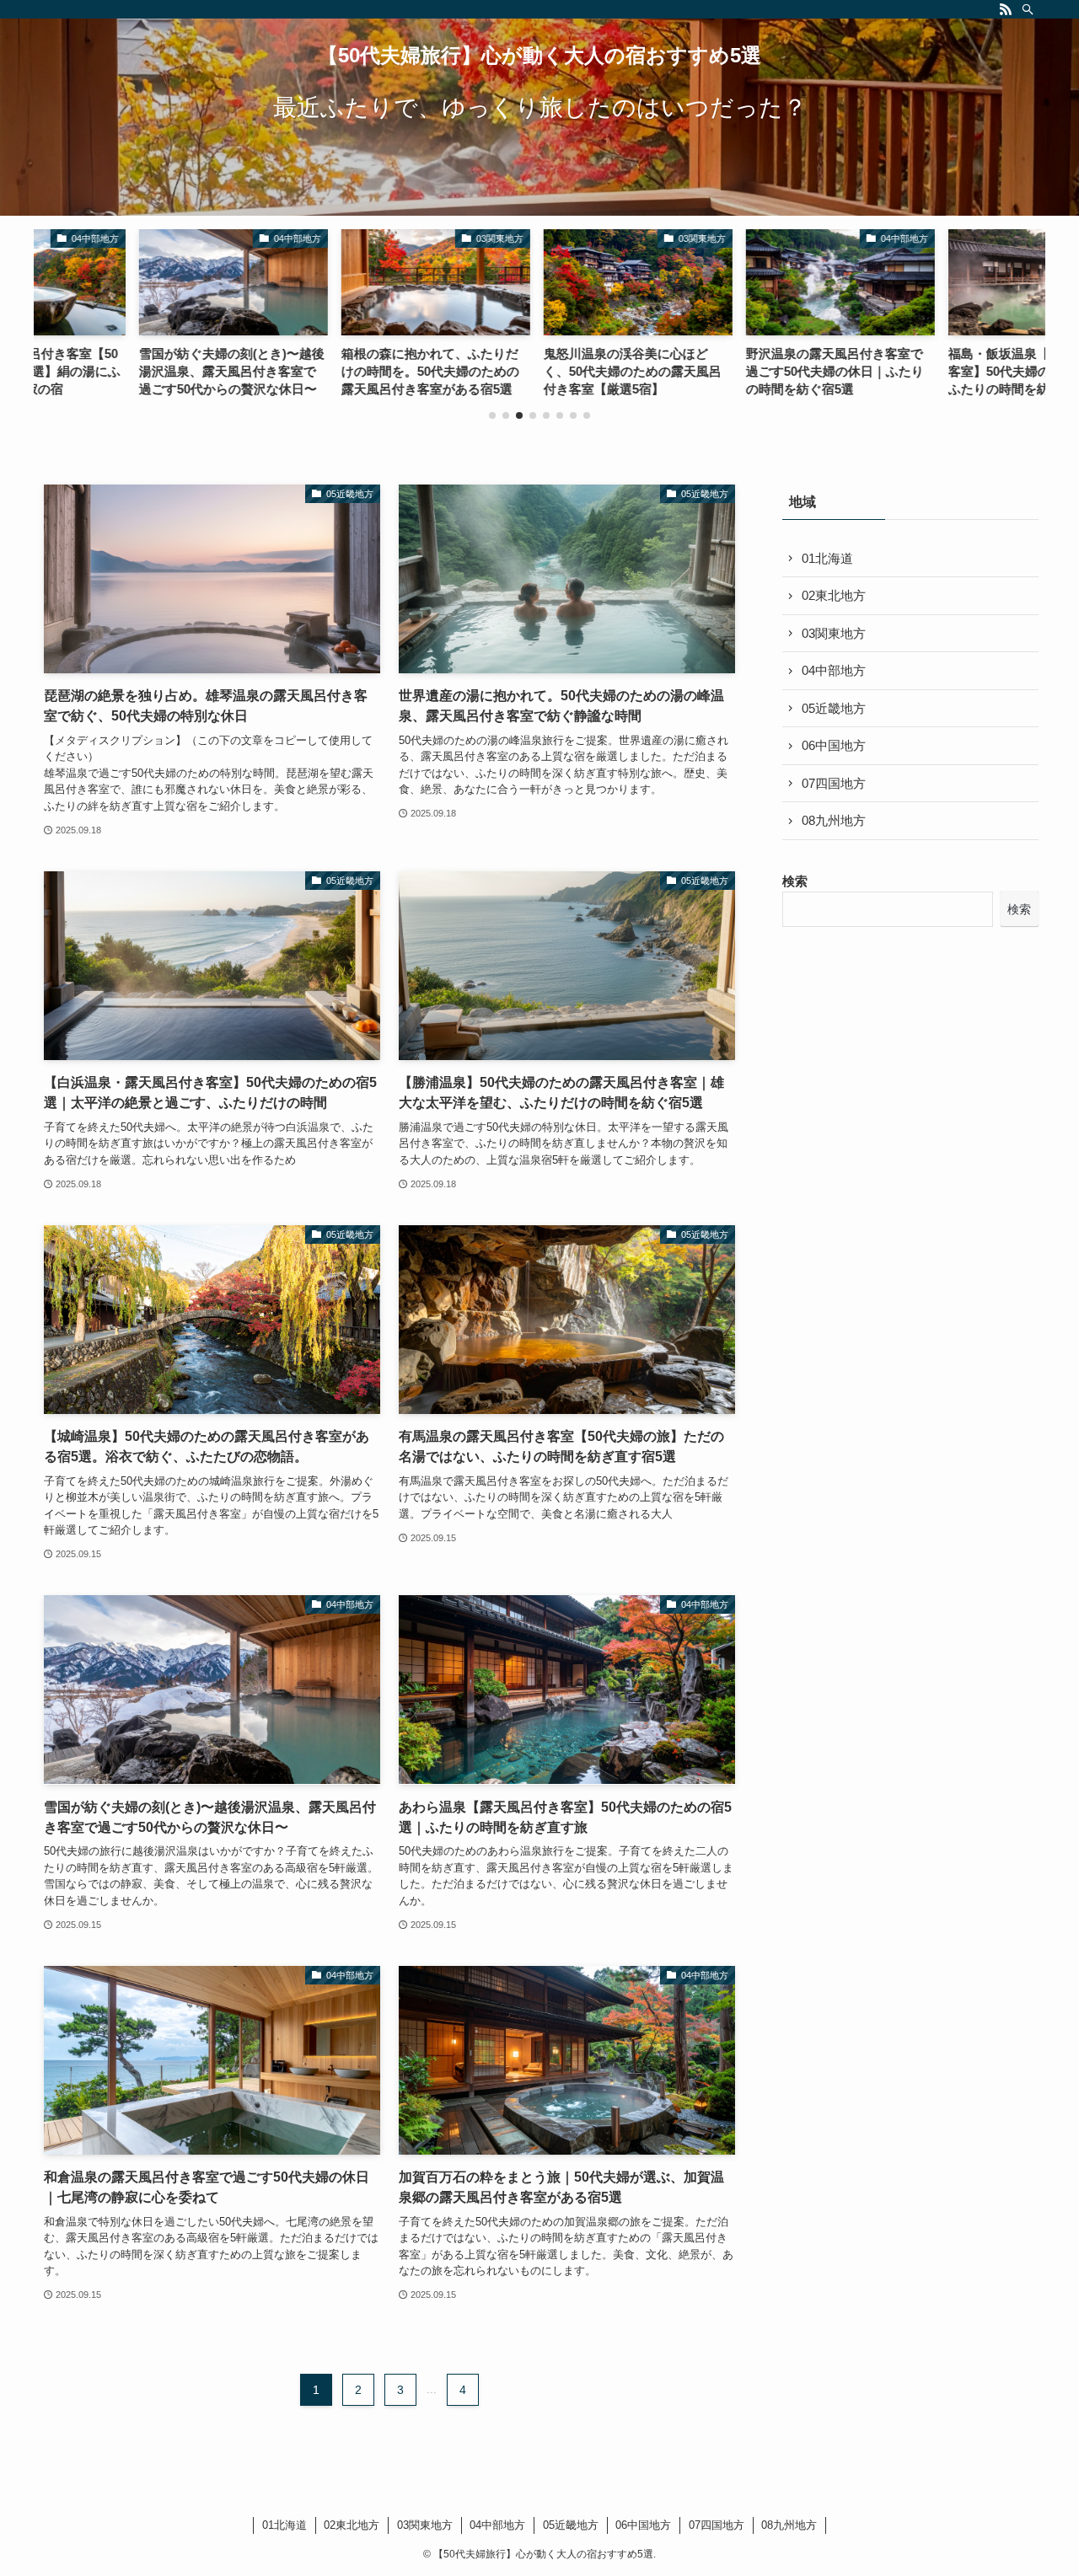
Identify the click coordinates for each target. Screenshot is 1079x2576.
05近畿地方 (834, 708)
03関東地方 (834, 633)
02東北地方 (834, 595)
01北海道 (827, 558)
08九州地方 (834, 820)
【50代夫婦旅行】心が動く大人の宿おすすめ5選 (539, 56)
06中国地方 (834, 745)
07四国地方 (834, 783)
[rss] (1006, 9)
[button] (492, 415)
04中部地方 (834, 670)
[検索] (1028, 9)
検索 (795, 881)
